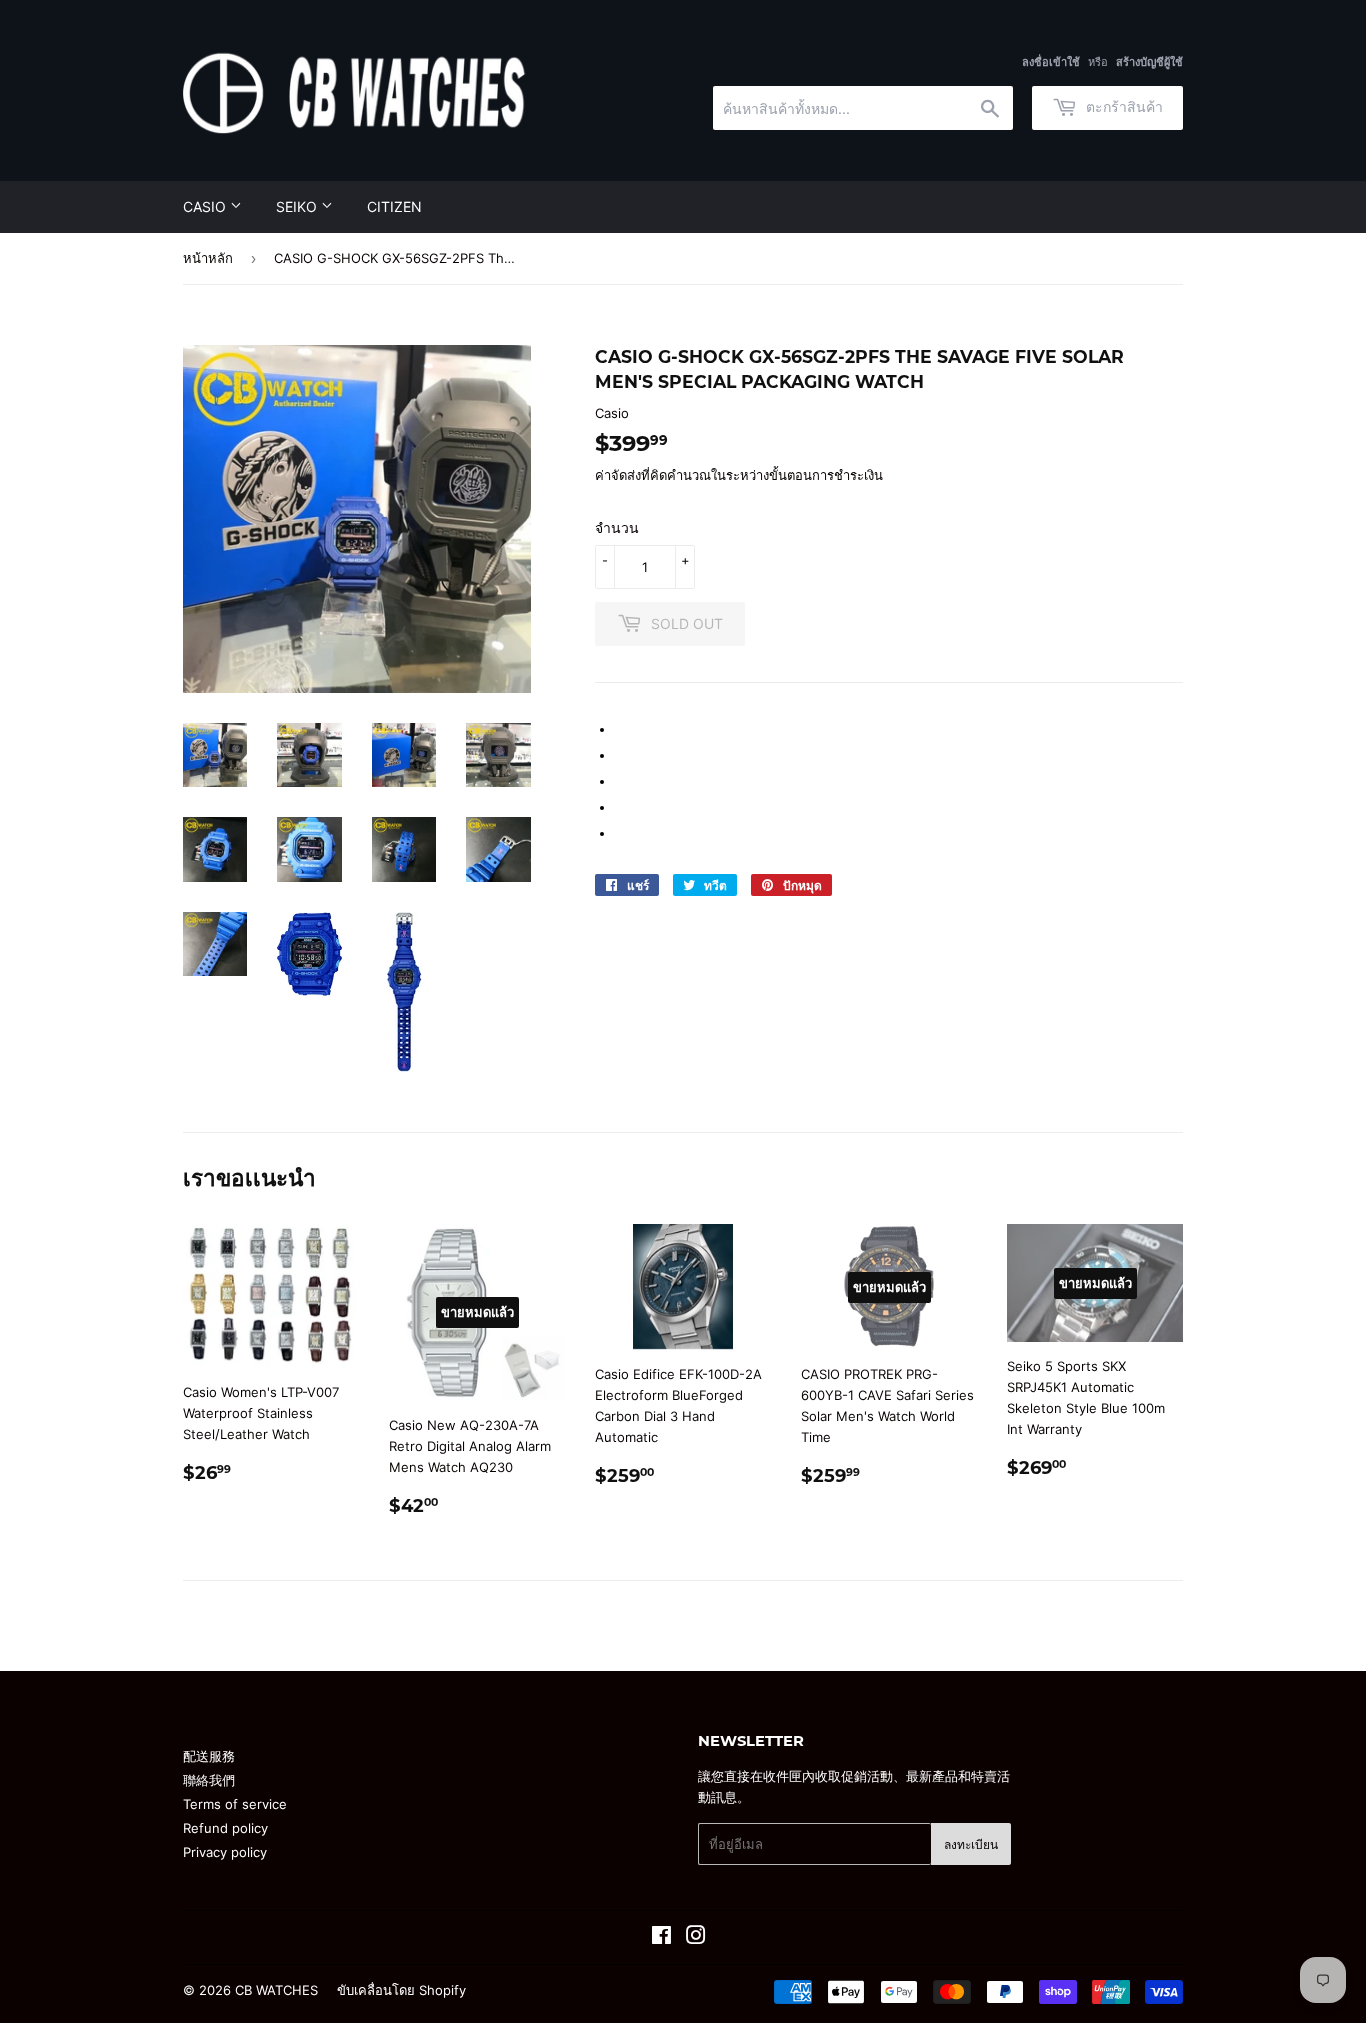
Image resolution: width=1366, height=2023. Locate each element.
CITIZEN (394, 206)
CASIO (206, 206)
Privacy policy (225, 1852)
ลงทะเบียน (971, 1844)
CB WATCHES (276, 1990)
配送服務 (209, 1756)
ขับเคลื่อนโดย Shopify (401, 1990)
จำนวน (617, 527)
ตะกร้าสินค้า (1122, 106)
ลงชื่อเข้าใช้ (1051, 62)
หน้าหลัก (208, 258)
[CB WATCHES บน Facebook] (661, 1938)
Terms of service (235, 1804)
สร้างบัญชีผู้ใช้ (1149, 62)
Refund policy (225, 1828)
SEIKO (298, 206)
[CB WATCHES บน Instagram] (696, 1938)
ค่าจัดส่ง (618, 475)
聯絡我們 (209, 1780)
